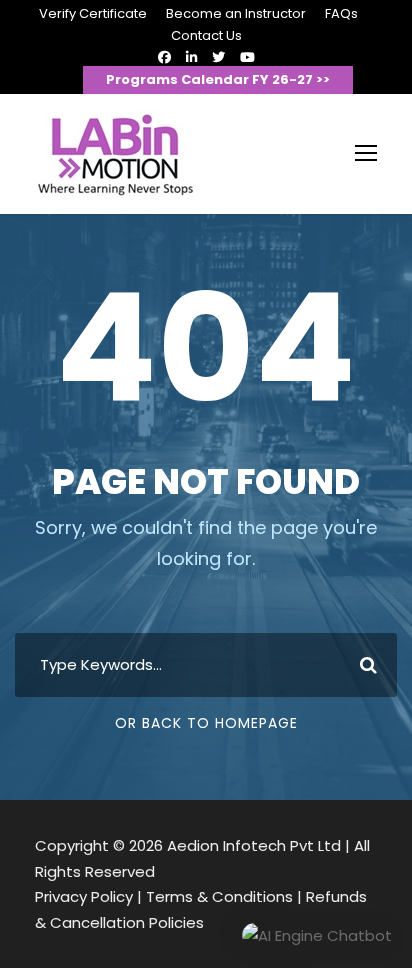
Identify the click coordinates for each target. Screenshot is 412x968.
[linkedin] (191, 57)
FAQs (341, 13)
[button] (317, 936)
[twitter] (218, 57)
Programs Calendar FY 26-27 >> (218, 79)
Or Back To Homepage (206, 723)
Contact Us (206, 35)
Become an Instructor (236, 13)
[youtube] (247, 57)
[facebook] (164, 57)
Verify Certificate (93, 13)
